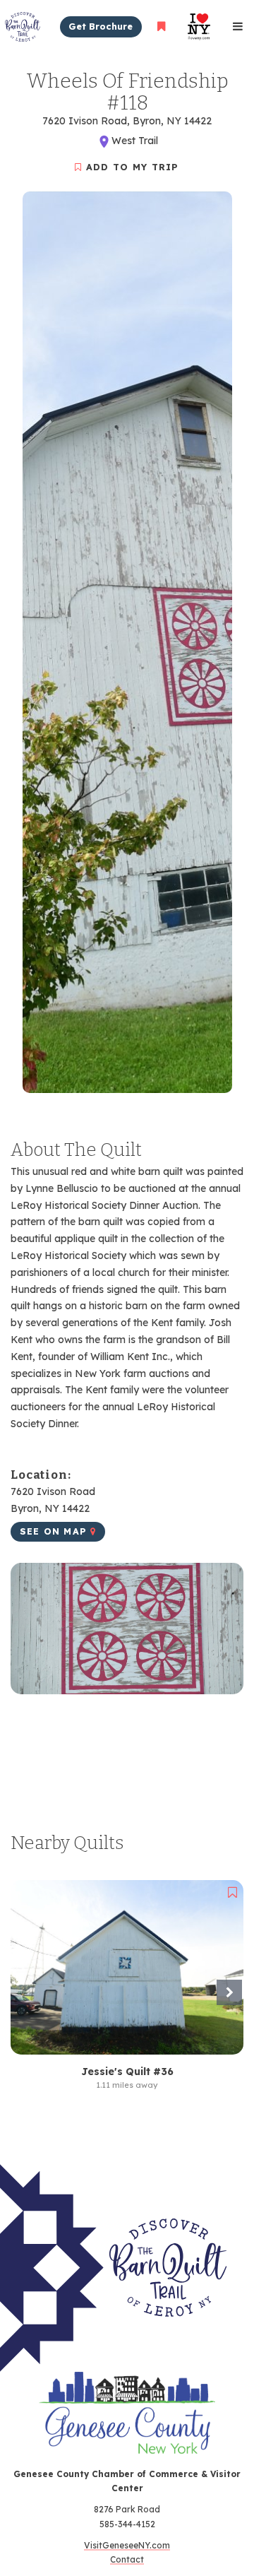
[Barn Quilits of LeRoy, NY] (116, 2268)
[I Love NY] (199, 26)
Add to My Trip (131, 167)
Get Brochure (101, 26)
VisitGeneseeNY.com (127, 2545)
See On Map (55, 1531)
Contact (127, 2559)
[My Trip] (161, 26)
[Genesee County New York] (127, 2420)
